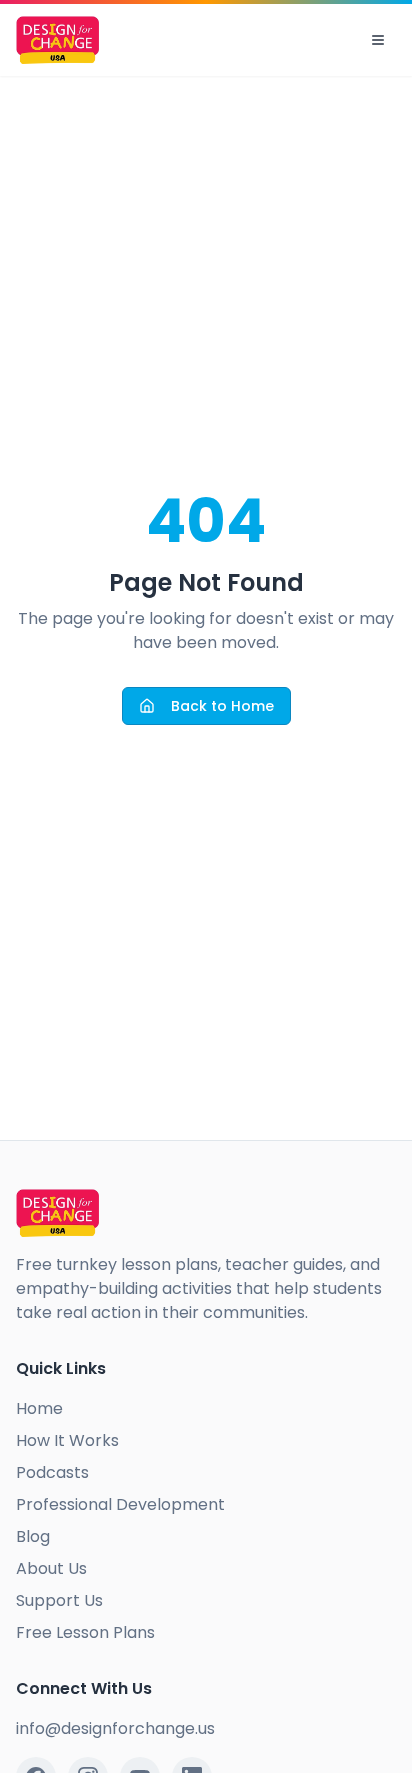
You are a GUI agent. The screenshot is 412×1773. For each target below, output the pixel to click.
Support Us (59, 1600)
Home (39, 1408)
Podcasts (52, 1472)
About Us (51, 1568)
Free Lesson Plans (85, 1632)
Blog (33, 1536)
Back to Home (222, 706)
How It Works (67, 1440)
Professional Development (120, 1504)
